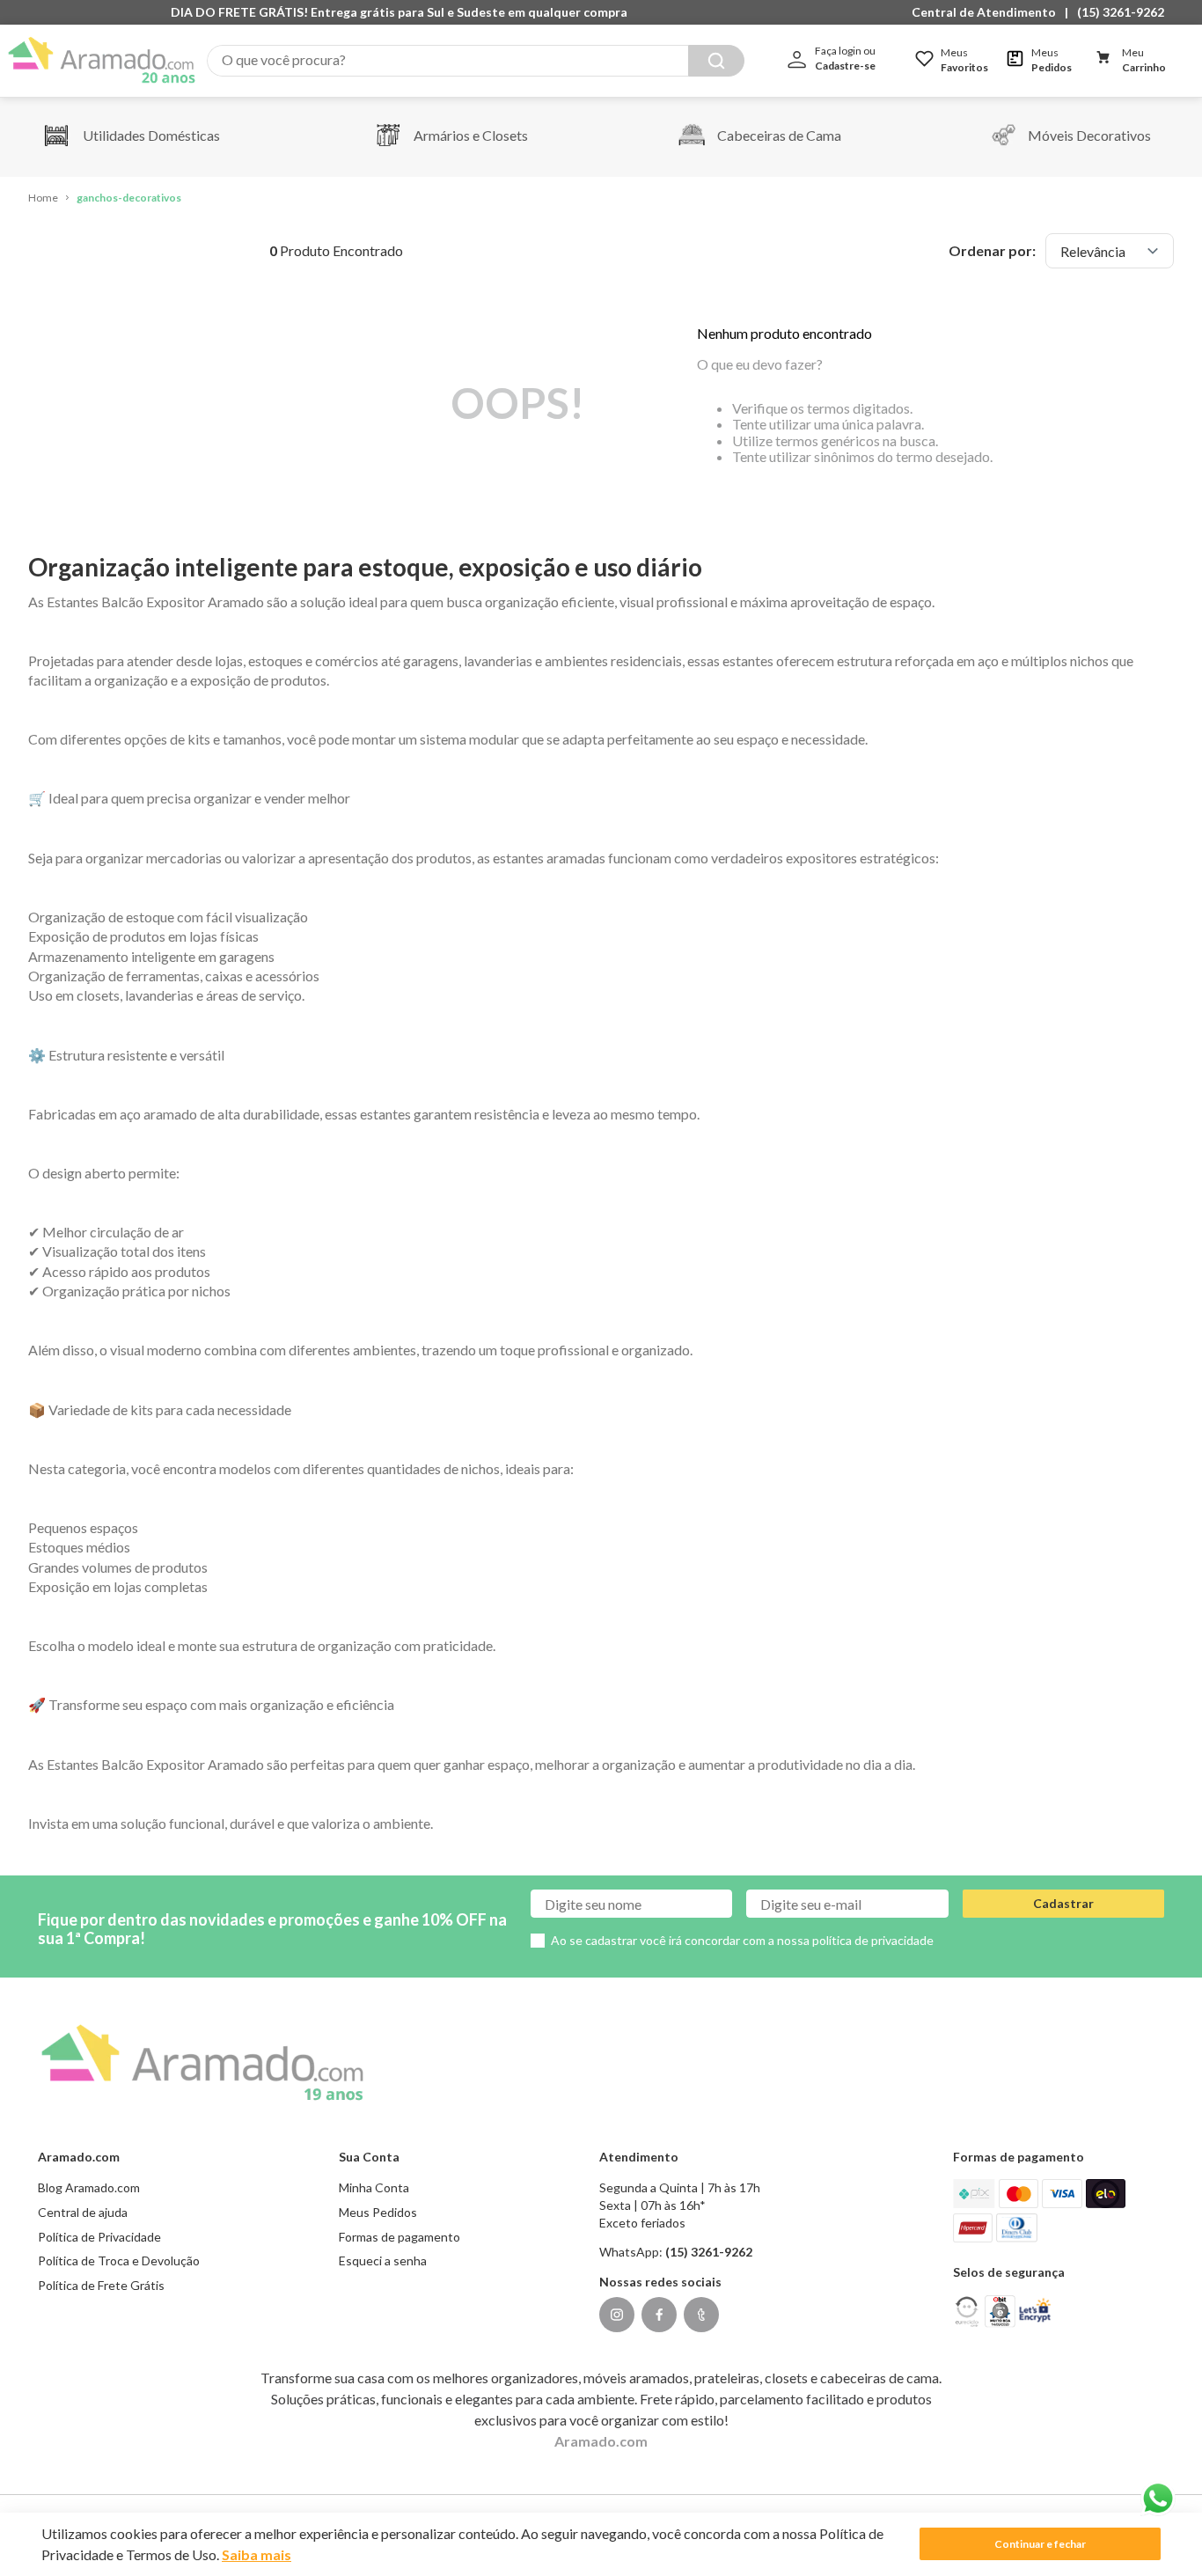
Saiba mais (257, 2554)
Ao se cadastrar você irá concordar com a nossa (742, 1940)
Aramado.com (601, 2441)
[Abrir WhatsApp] (1158, 2499)
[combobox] (476, 61)
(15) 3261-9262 (1121, 12)
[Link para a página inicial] (43, 198)
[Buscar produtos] (716, 61)
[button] (988, 12)
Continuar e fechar (1040, 2544)
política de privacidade (873, 1940)
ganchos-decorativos (129, 198)
